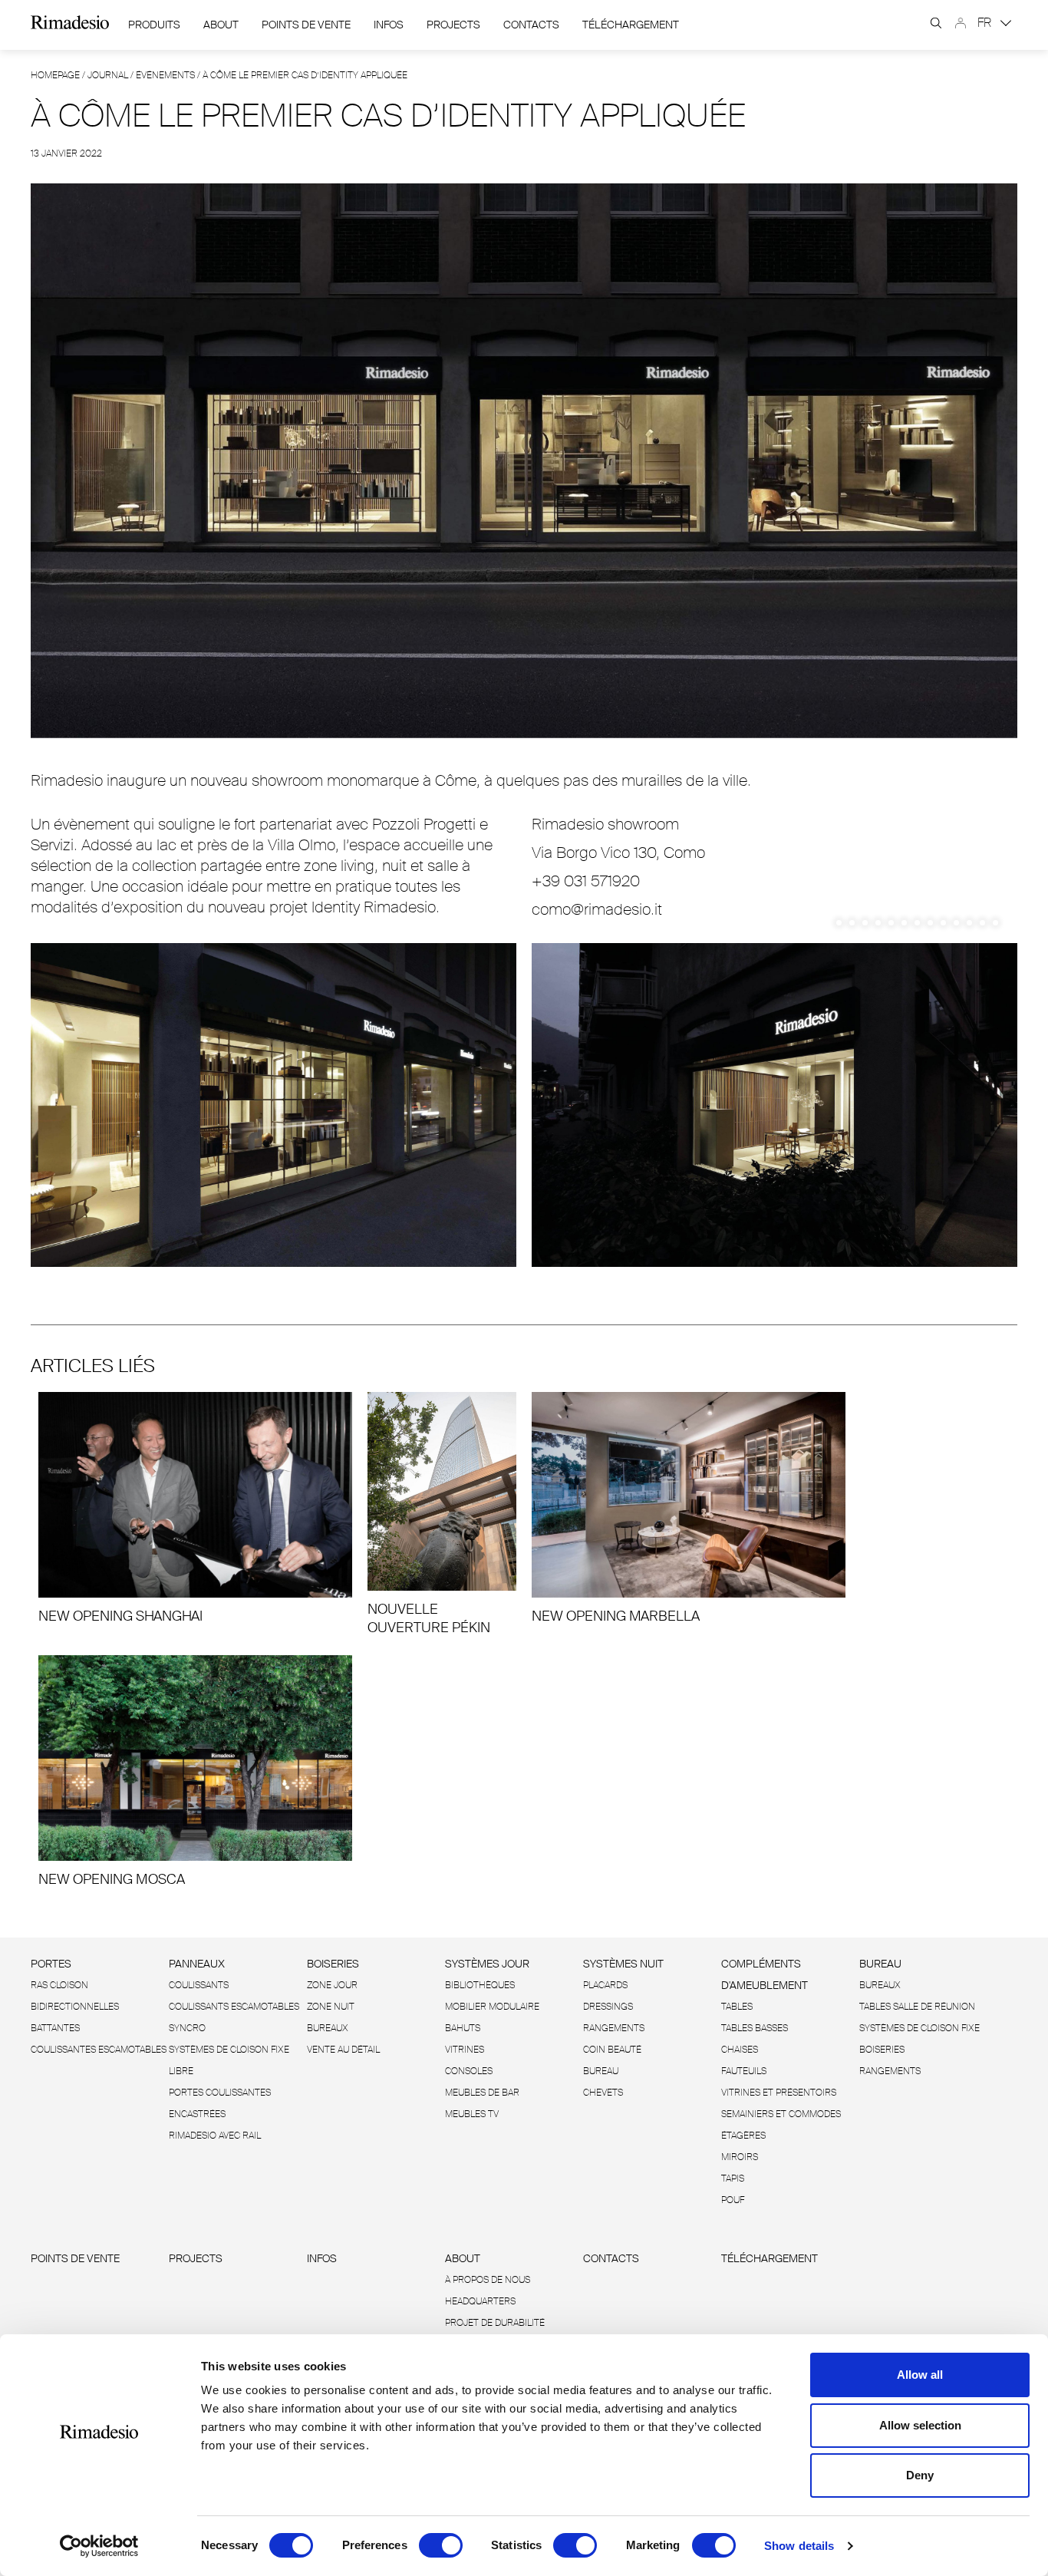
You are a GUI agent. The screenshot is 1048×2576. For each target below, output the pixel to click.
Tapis (733, 2179)
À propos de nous (488, 2280)
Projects (453, 25)
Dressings (608, 2007)
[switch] (441, 2545)
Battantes (55, 2028)
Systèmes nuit (623, 1964)
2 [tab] (852, 923)
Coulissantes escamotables (99, 2050)
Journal (108, 75)
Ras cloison (59, 1985)
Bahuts (463, 2028)
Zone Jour (332, 1985)
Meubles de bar (482, 2093)
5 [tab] (891, 923)
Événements (165, 75)
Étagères (743, 2136)
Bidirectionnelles (75, 2007)
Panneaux (197, 1964)
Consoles (469, 2071)
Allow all (920, 2375)
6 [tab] (904, 923)
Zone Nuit (331, 2007)
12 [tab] (982, 923)
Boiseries (333, 1964)
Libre (181, 2071)
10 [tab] (956, 923)
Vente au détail (343, 2050)
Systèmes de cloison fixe (229, 2050)
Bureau (601, 2071)
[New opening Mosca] (195, 1772)
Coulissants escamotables (234, 2007)
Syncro (187, 2028)
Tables (737, 2007)
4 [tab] (878, 923)
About (221, 25)
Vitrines (465, 2050)
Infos (389, 25)
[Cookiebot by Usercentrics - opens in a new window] (99, 2546)
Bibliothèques (480, 1985)
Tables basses (755, 2028)
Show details (799, 2546)
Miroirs (740, 2157)
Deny (920, 2475)
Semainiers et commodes (781, 2114)
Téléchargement (631, 25)
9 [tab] (943, 923)
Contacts (531, 25)
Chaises (740, 2050)
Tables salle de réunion (917, 2007)
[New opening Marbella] (689, 1509)
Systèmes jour (487, 1964)
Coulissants (199, 1985)
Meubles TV (472, 2114)
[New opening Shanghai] (195, 1509)
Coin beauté (612, 2050)
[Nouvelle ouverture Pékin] (442, 1514)
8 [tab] (930, 923)
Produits (154, 25)
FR (986, 23)
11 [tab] (969, 923)
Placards (605, 1985)
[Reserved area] (961, 23)
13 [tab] (995, 923)
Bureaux (328, 2028)
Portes (51, 1964)
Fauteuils (744, 2071)
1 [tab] (839, 923)
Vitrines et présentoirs (779, 2093)
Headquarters (480, 2301)
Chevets (603, 2093)
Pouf (733, 2200)
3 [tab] (865, 923)
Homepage (55, 75)
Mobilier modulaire (492, 2007)
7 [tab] (917, 923)
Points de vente (306, 25)
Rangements (614, 2028)
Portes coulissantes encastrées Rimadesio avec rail (220, 2114)
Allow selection (920, 2425)
